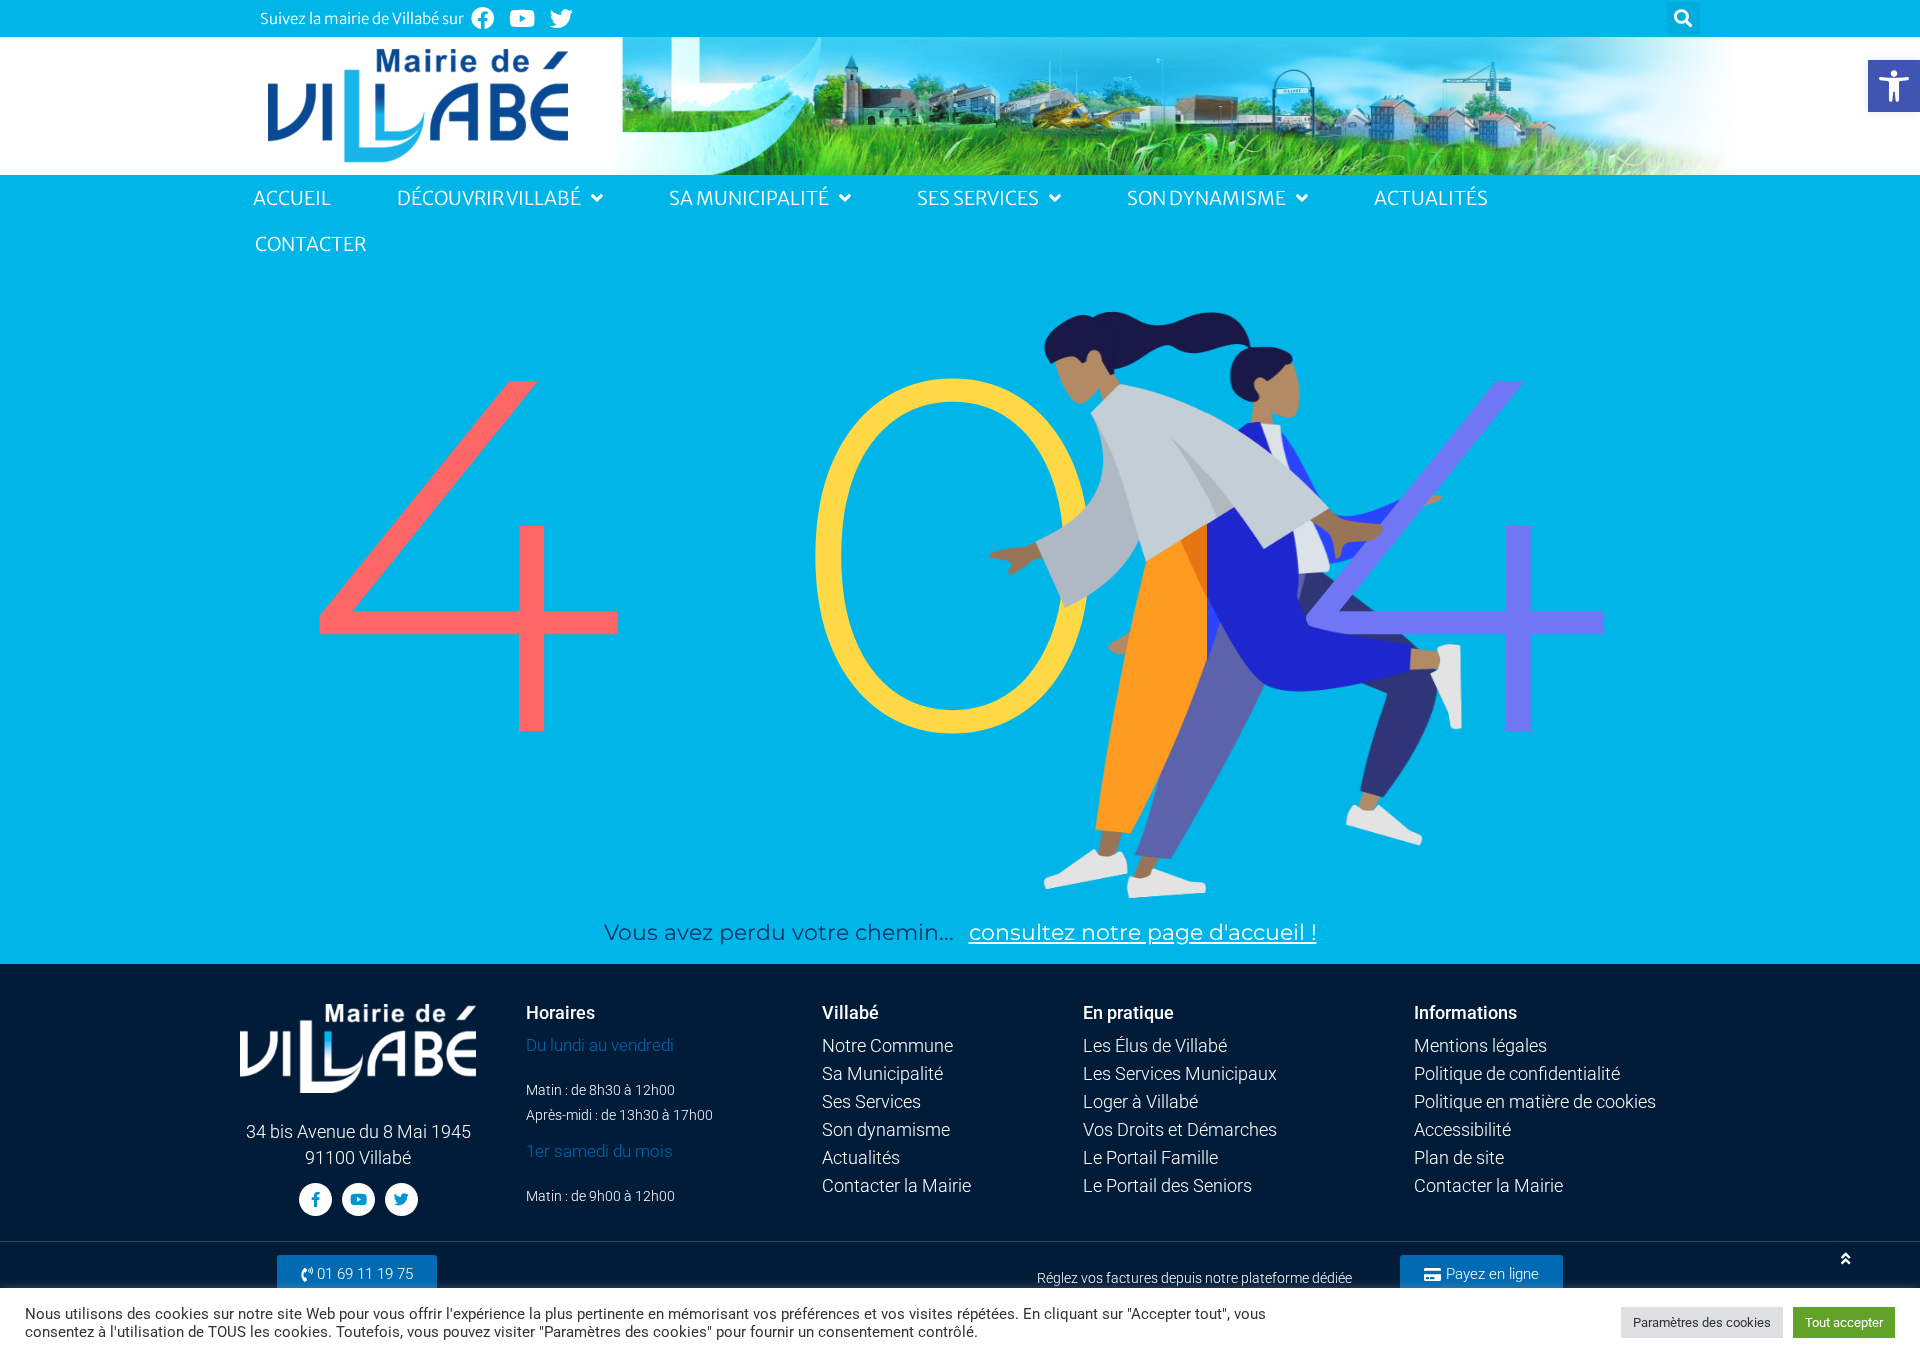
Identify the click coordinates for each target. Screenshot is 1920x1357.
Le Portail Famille (1150, 1158)
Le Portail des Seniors (1167, 1186)
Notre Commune (887, 1046)
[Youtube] (522, 18)
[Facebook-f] (315, 1199)
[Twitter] (562, 18)
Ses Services (978, 198)
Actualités (1431, 198)
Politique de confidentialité (1517, 1074)
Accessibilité (1462, 1130)
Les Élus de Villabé (1155, 1046)
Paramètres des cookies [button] (1702, 1322)
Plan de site (1459, 1158)
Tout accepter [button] (1844, 1322)
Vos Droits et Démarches (1180, 1130)
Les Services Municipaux (1180, 1074)
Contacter (310, 244)
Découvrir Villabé (489, 198)
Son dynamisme (886, 1130)
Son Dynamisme (1206, 198)
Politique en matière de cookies (1535, 1102)
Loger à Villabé (1140, 1102)
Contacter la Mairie (896, 1186)
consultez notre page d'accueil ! (1143, 932)
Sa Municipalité (749, 198)
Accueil (292, 198)
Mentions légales (1480, 1046)
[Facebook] (482, 18)
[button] (1894, 86)
